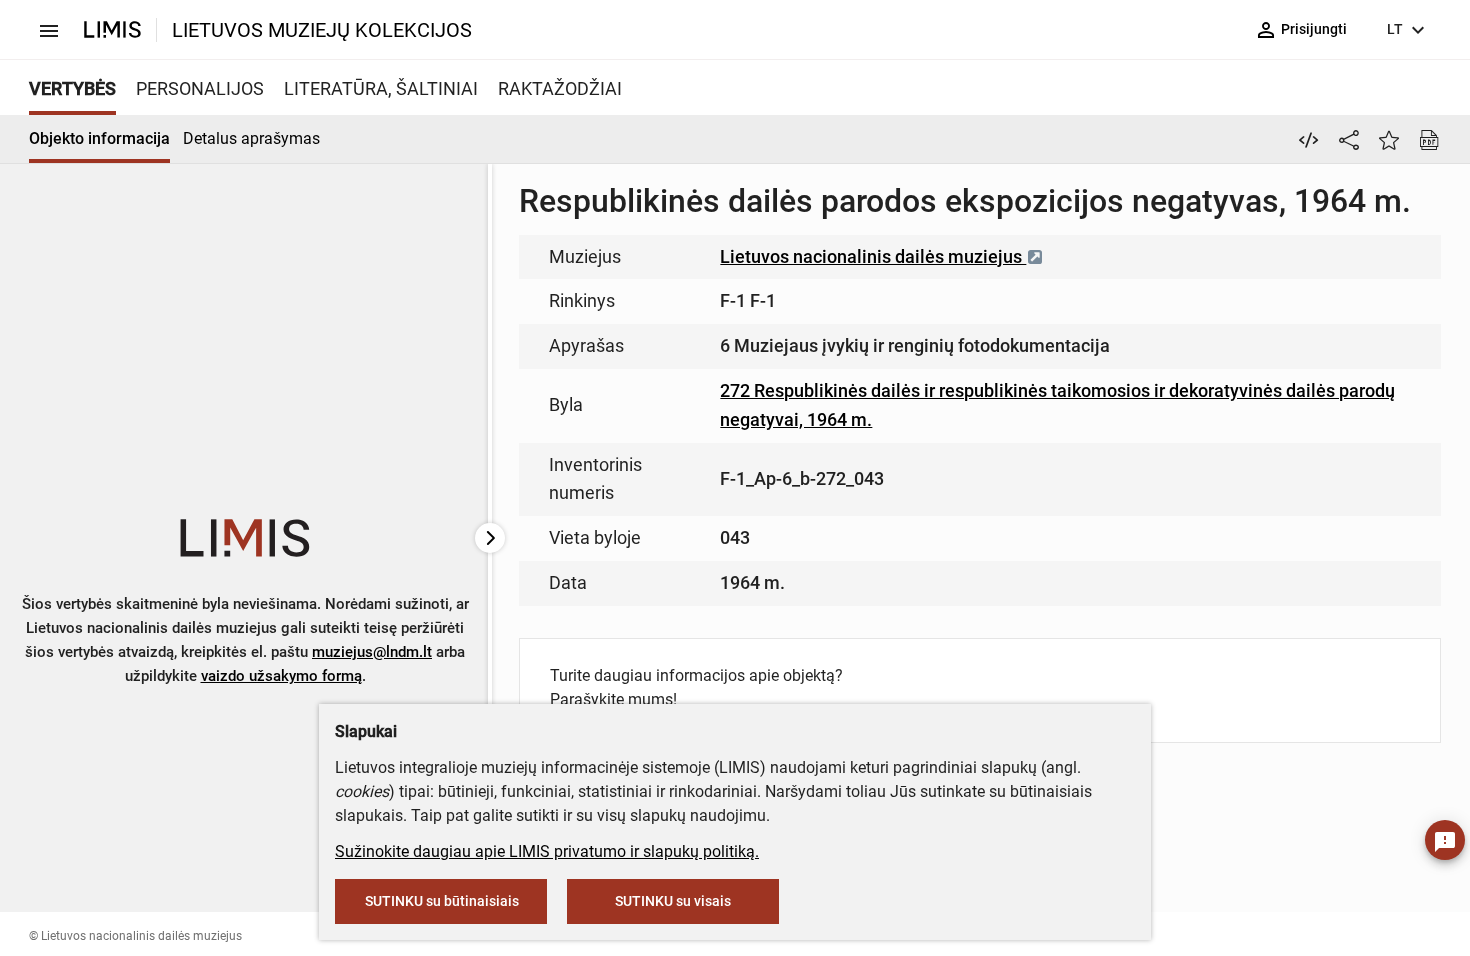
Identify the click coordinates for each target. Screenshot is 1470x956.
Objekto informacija (99, 138)
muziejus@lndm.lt (372, 652)
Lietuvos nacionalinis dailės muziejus (873, 256)
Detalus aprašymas (251, 138)
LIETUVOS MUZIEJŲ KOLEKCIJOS (322, 30)
